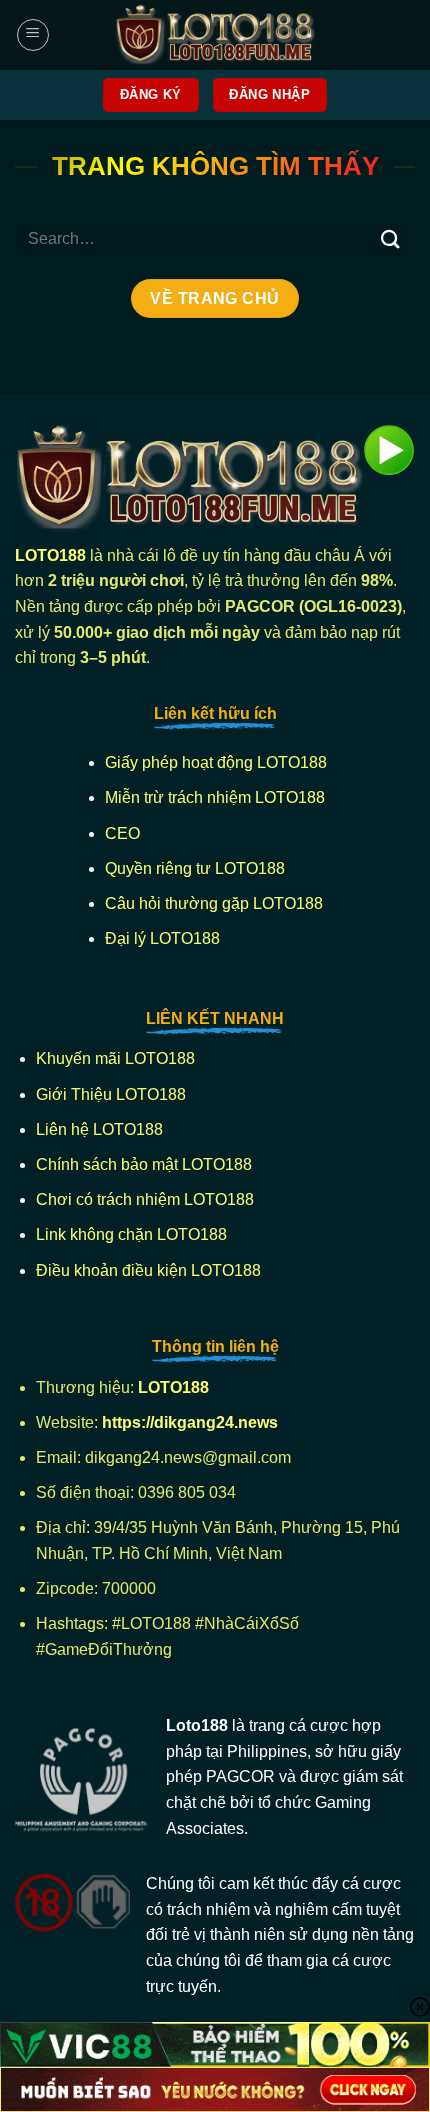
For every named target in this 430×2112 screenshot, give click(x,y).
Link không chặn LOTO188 (131, 1234)
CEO (122, 833)
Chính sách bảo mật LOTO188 (144, 1164)
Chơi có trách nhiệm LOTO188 (145, 1199)
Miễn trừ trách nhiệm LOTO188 (215, 797)
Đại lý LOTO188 (162, 938)
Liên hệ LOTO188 (99, 1129)
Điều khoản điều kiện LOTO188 (148, 1270)
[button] (33, 35)
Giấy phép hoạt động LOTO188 (216, 762)
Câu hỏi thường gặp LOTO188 (214, 903)
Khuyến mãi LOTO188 (115, 1058)
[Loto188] (215, 35)
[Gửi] (391, 238)
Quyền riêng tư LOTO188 (195, 868)
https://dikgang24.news (192, 1422)
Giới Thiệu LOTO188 (111, 1094)
